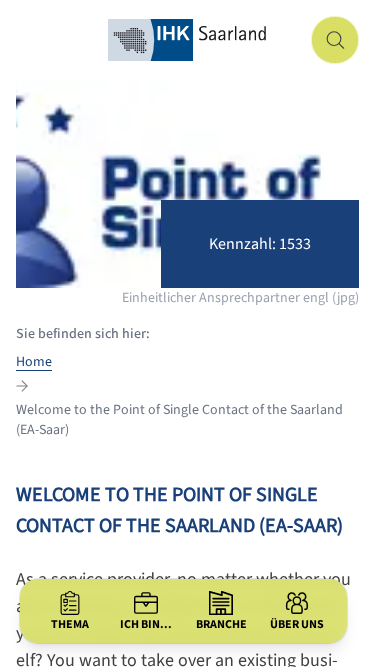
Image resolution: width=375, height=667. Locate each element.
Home (34, 362)
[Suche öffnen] (335, 40)
